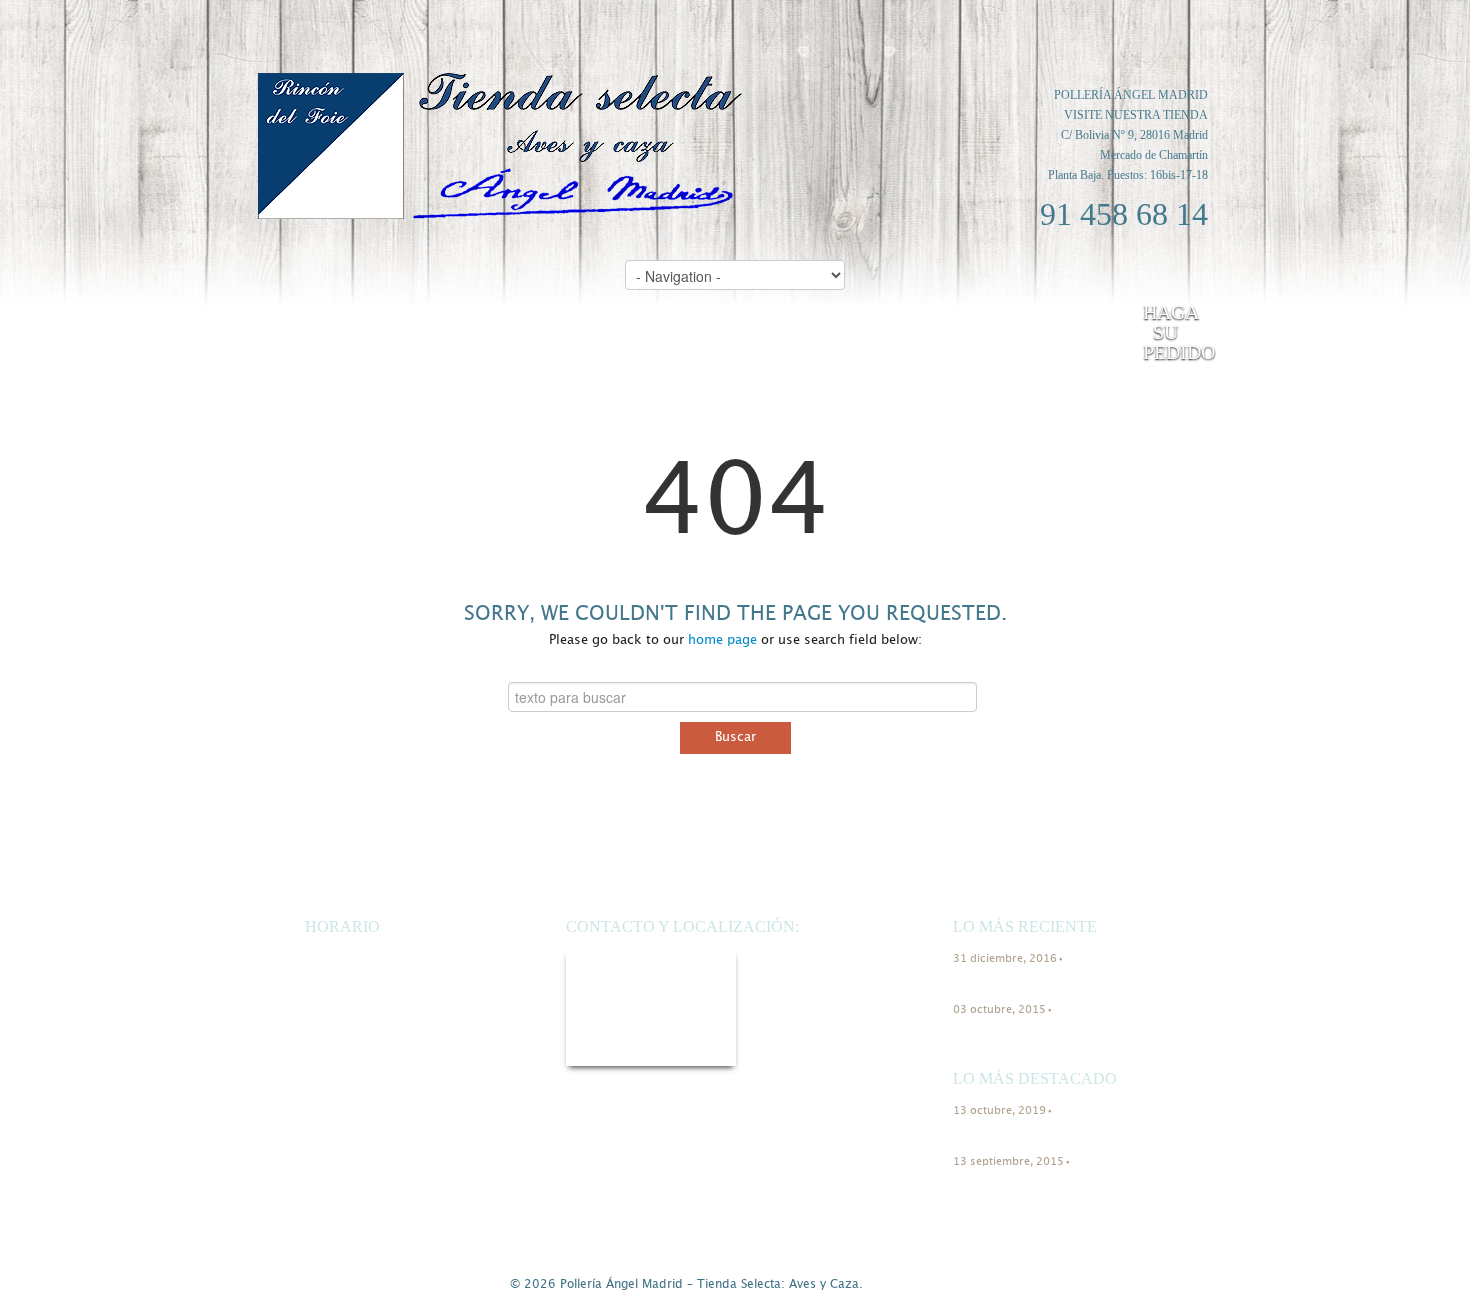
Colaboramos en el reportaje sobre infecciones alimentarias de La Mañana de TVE (1040, 1191)
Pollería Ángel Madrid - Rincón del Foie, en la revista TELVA (1041, 981)
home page (722, 640)
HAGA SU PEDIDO (1170, 332)
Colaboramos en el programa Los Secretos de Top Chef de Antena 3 (1049, 1039)
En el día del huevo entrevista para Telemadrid (1038, 1133)
